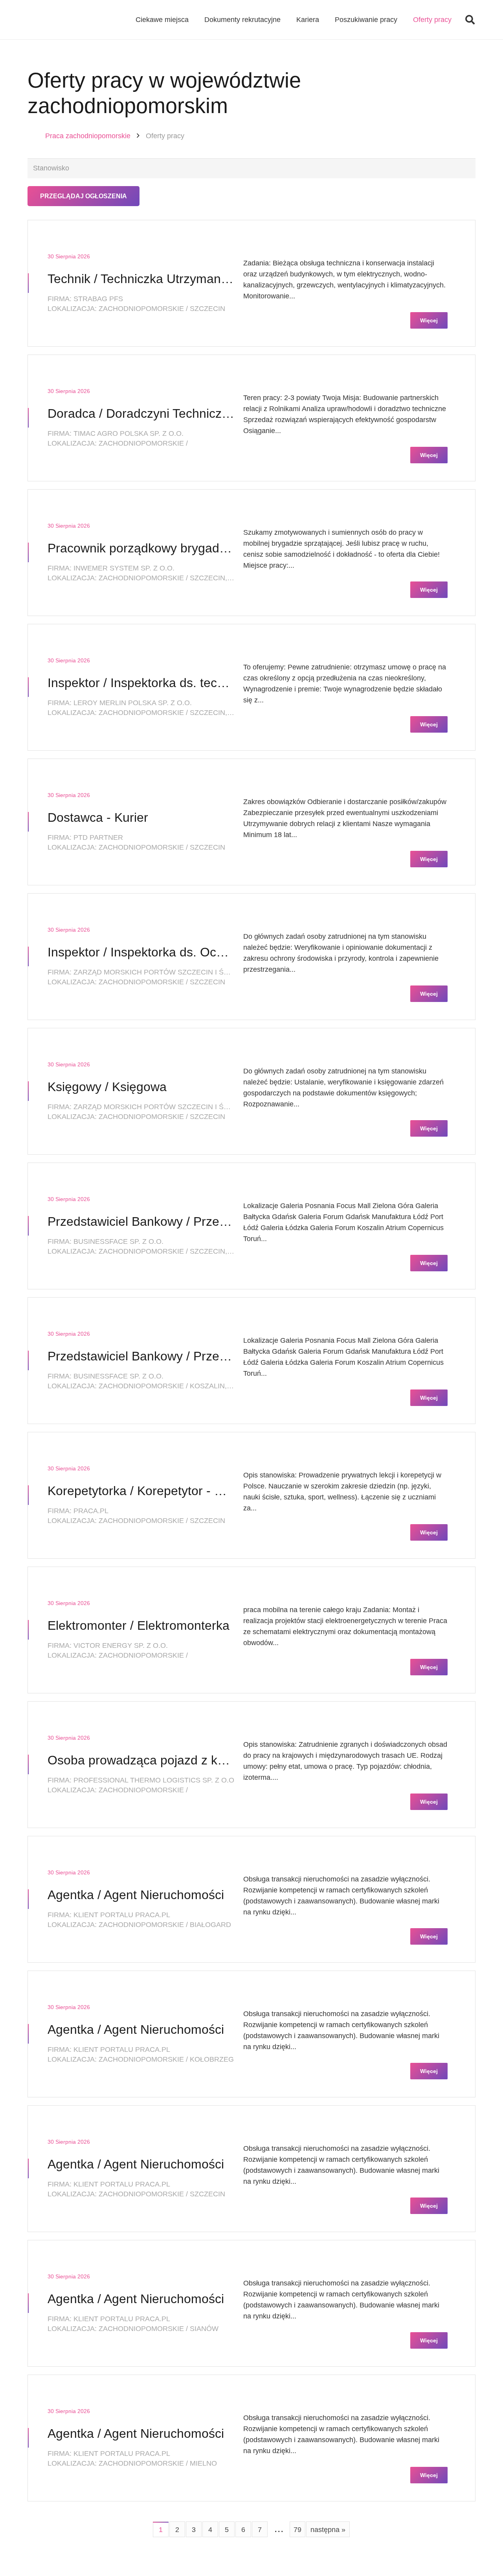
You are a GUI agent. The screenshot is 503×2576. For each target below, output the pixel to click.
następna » (328, 2530)
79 (297, 2530)
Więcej (429, 320)
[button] (470, 20)
